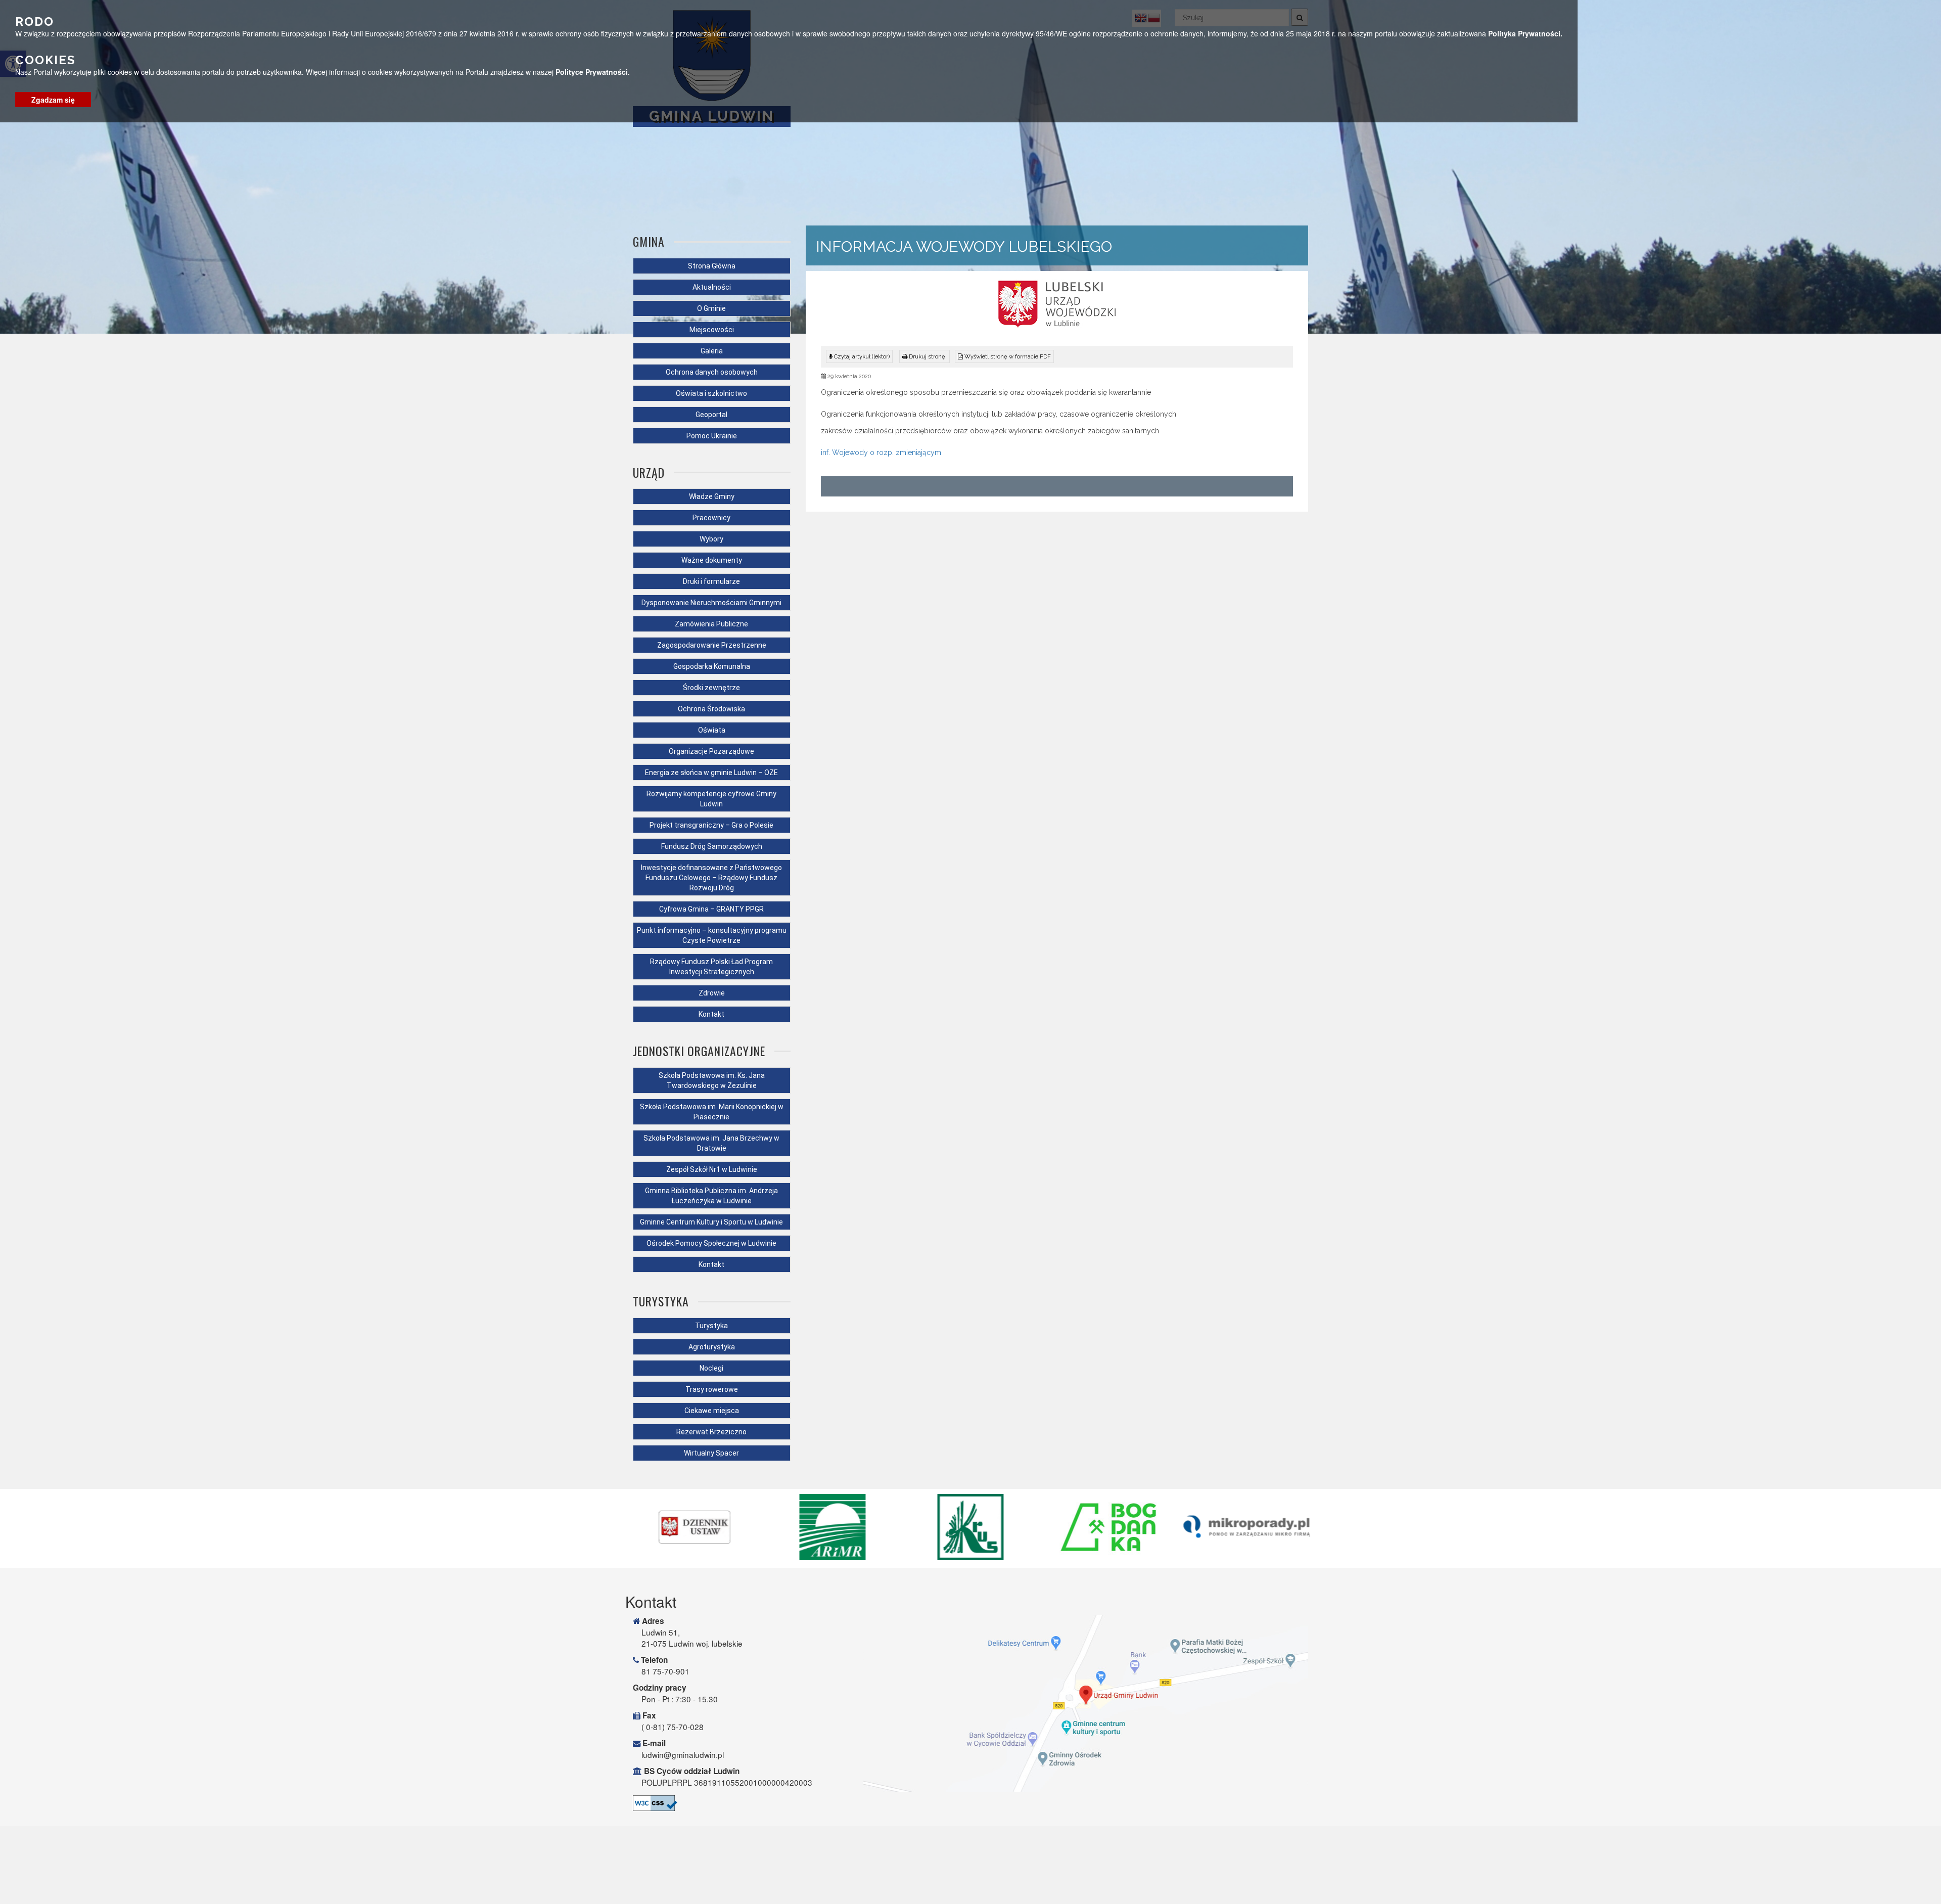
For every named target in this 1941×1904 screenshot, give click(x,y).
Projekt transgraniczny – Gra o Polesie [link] (711, 825)
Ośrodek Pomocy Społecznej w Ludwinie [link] (711, 1243)
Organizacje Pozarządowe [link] (711, 751)
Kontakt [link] (711, 1014)
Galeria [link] (712, 351)
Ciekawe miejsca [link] (712, 1411)
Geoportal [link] (711, 415)
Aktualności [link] (712, 287)
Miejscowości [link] (712, 330)
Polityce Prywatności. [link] (593, 72)
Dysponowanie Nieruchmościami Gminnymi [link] (711, 603)
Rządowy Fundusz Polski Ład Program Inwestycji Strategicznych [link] (711, 967)
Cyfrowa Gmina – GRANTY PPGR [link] (711, 909)
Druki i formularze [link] (711, 581)
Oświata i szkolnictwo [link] (711, 393)
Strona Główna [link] (712, 266)
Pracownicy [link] (711, 518)
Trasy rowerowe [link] (712, 1389)
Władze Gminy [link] (712, 496)
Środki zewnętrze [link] (711, 688)
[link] (925, 356)
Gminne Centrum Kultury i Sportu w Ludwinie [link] (711, 1222)
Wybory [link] (711, 539)
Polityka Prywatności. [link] (1525, 33)
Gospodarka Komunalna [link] (712, 666)
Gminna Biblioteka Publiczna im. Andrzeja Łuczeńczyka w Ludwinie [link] (711, 1196)
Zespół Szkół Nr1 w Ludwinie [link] (712, 1169)
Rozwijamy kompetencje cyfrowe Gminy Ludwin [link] (711, 799)
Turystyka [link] (711, 1326)
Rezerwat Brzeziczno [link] (711, 1432)
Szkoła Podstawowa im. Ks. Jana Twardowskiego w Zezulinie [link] (712, 1080)
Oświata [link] (712, 730)
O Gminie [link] (711, 308)
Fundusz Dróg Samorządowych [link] (712, 846)
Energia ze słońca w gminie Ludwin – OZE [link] (711, 773)
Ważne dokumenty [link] (712, 560)
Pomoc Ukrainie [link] (712, 436)
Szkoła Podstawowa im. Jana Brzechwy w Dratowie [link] (711, 1143)
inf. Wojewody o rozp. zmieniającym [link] (881, 452)
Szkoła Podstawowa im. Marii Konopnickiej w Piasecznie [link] (712, 1112)
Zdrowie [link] (712, 993)
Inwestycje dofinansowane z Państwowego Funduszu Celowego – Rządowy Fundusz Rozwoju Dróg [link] (711, 878)
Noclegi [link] (711, 1368)
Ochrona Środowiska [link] (711, 709)
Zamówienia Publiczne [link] (711, 624)
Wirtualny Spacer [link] (711, 1453)
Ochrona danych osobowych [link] (712, 372)
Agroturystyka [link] (712, 1347)
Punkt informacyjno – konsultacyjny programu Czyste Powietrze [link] (712, 935)
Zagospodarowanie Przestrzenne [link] (712, 645)
